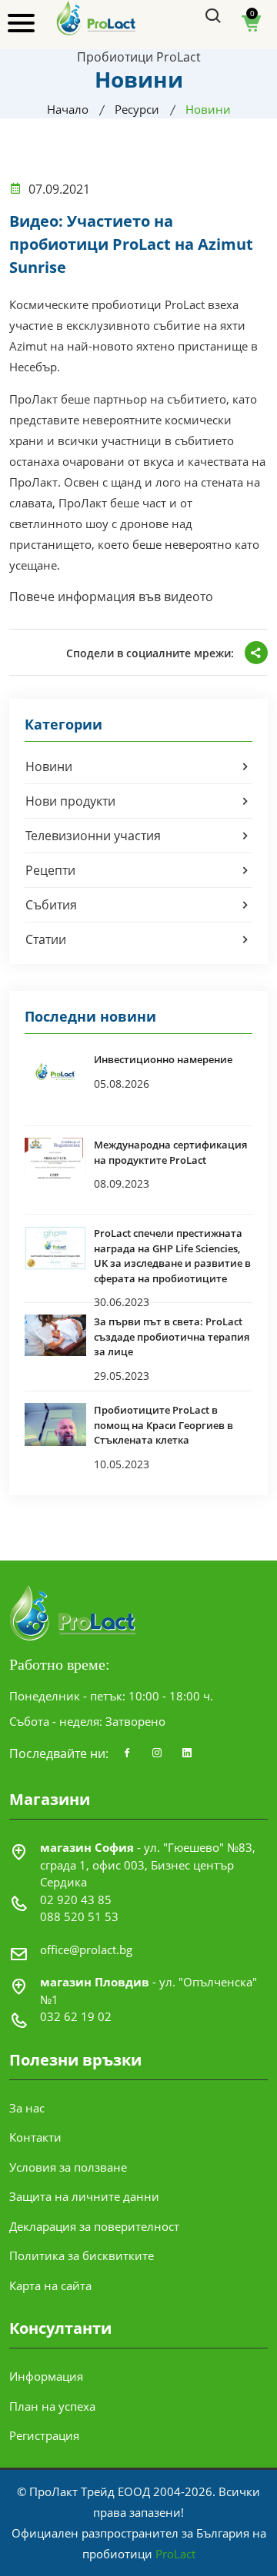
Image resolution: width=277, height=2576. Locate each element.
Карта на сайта (50, 2285)
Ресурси (137, 109)
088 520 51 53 (79, 1916)
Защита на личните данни (84, 2196)
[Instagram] (157, 1753)
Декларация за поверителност (94, 2226)
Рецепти (50, 870)
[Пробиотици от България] (97, 17)
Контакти (35, 2137)
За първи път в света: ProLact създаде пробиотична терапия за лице (172, 1336)
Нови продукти (70, 801)
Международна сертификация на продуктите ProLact (170, 1152)
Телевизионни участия (93, 836)
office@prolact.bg (86, 1949)
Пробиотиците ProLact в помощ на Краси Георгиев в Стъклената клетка (164, 1425)
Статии (46, 939)
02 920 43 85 (76, 1900)
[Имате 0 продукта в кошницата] (252, 28)
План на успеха (52, 2406)
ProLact (175, 2554)
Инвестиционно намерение (163, 1059)
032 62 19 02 (76, 2016)
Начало (68, 109)
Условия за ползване (68, 2167)
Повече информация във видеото (111, 597)
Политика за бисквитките (82, 2255)
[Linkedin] (187, 1753)
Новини (49, 766)
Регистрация (44, 2435)
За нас (27, 2108)
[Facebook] (127, 1753)
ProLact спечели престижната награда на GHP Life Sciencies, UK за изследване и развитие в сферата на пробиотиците (172, 1256)
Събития (51, 905)
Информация (46, 2376)
